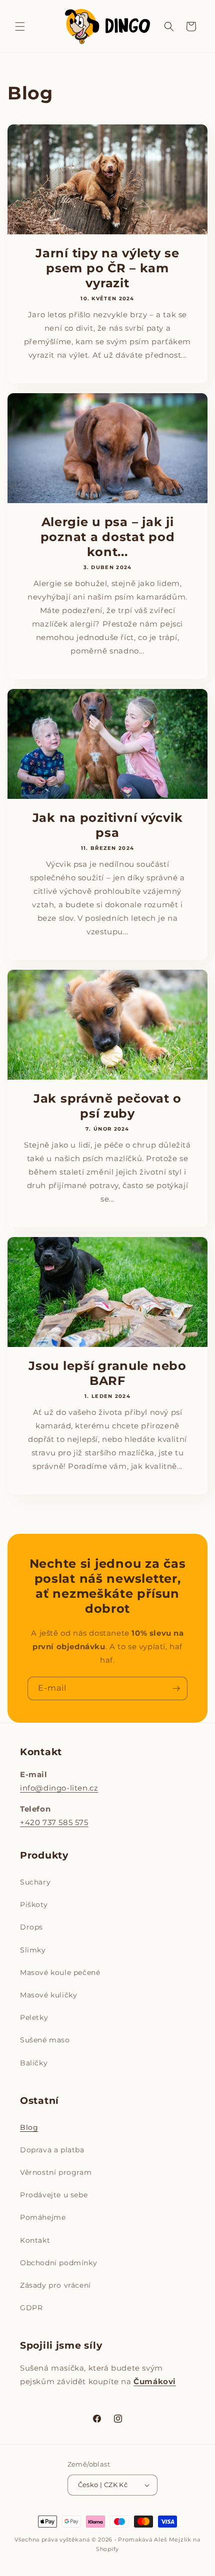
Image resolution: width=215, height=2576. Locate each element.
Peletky (34, 2017)
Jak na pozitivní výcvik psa (108, 825)
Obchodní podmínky (58, 2263)
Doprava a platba (52, 2150)
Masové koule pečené (60, 1972)
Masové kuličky (48, 1995)
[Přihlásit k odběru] (176, 1688)
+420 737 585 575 (54, 1822)
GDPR (31, 2308)
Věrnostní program (56, 2172)
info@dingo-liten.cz (59, 1788)
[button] (20, 26)
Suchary (35, 1882)
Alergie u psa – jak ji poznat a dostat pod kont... (108, 537)
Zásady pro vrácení (55, 2285)
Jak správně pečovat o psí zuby (107, 1106)
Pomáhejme (43, 2217)
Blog (29, 2127)
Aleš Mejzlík (172, 2540)
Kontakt (35, 2240)
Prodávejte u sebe (54, 2195)
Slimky (33, 1950)
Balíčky (34, 2063)
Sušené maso (45, 2040)
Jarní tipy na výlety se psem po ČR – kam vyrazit (107, 268)
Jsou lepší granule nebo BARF (107, 1373)
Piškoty (34, 1905)
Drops (31, 1927)
